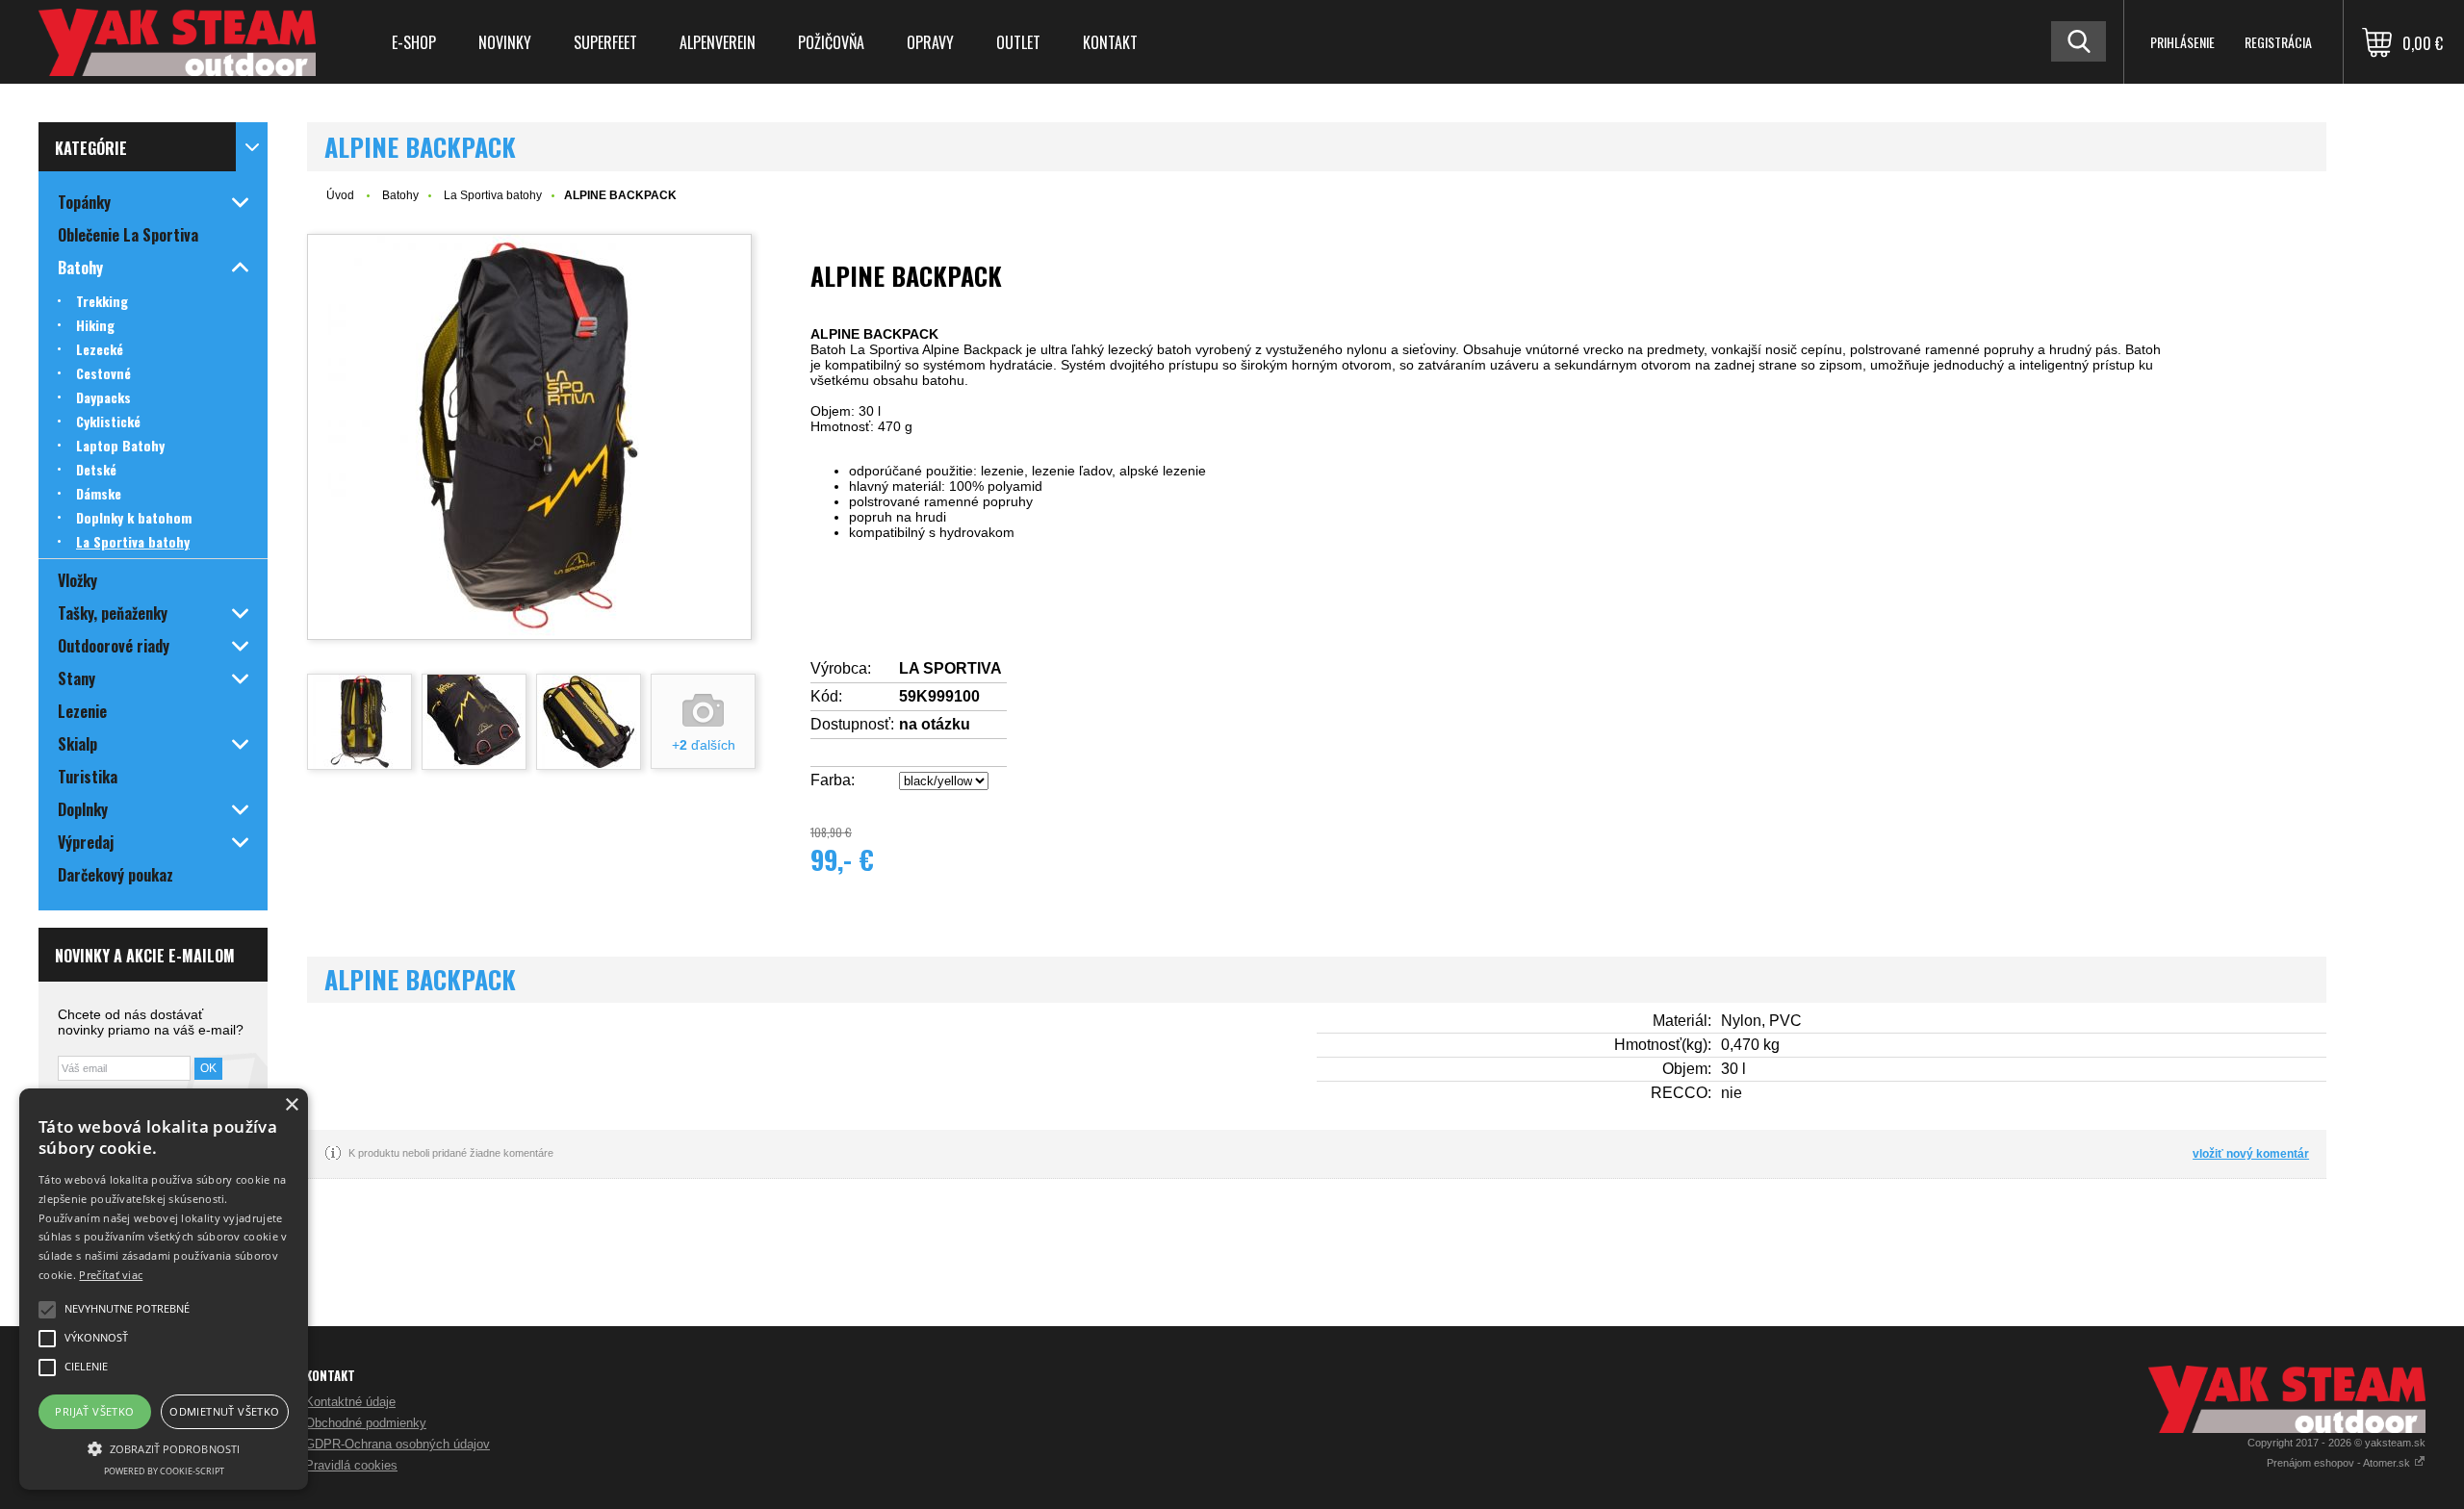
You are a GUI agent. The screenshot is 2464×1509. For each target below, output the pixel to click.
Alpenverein (718, 42)
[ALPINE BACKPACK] (529, 437)
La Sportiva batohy (493, 195)
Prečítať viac (111, 1275)
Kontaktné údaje (350, 1402)
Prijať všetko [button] (94, 1411)
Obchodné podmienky (366, 1423)
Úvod (340, 195)
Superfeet (605, 42)
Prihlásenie (2182, 42)
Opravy (930, 42)
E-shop (414, 42)
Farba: (833, 780)
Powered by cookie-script (164, 1471)
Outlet (1018, 42)
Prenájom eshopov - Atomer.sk (2340, 1463)
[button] (164, 1447)
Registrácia (2278, 42)
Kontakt (1110, 42)
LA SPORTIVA (950, 668)
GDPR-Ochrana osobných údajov (398, 1444)
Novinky (505, 42)
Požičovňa (831, 42)
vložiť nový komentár (2251, 1154)
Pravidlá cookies (351, 1465)
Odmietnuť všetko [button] (224, 1411)
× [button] (291, 1105)
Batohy (400, 195)
